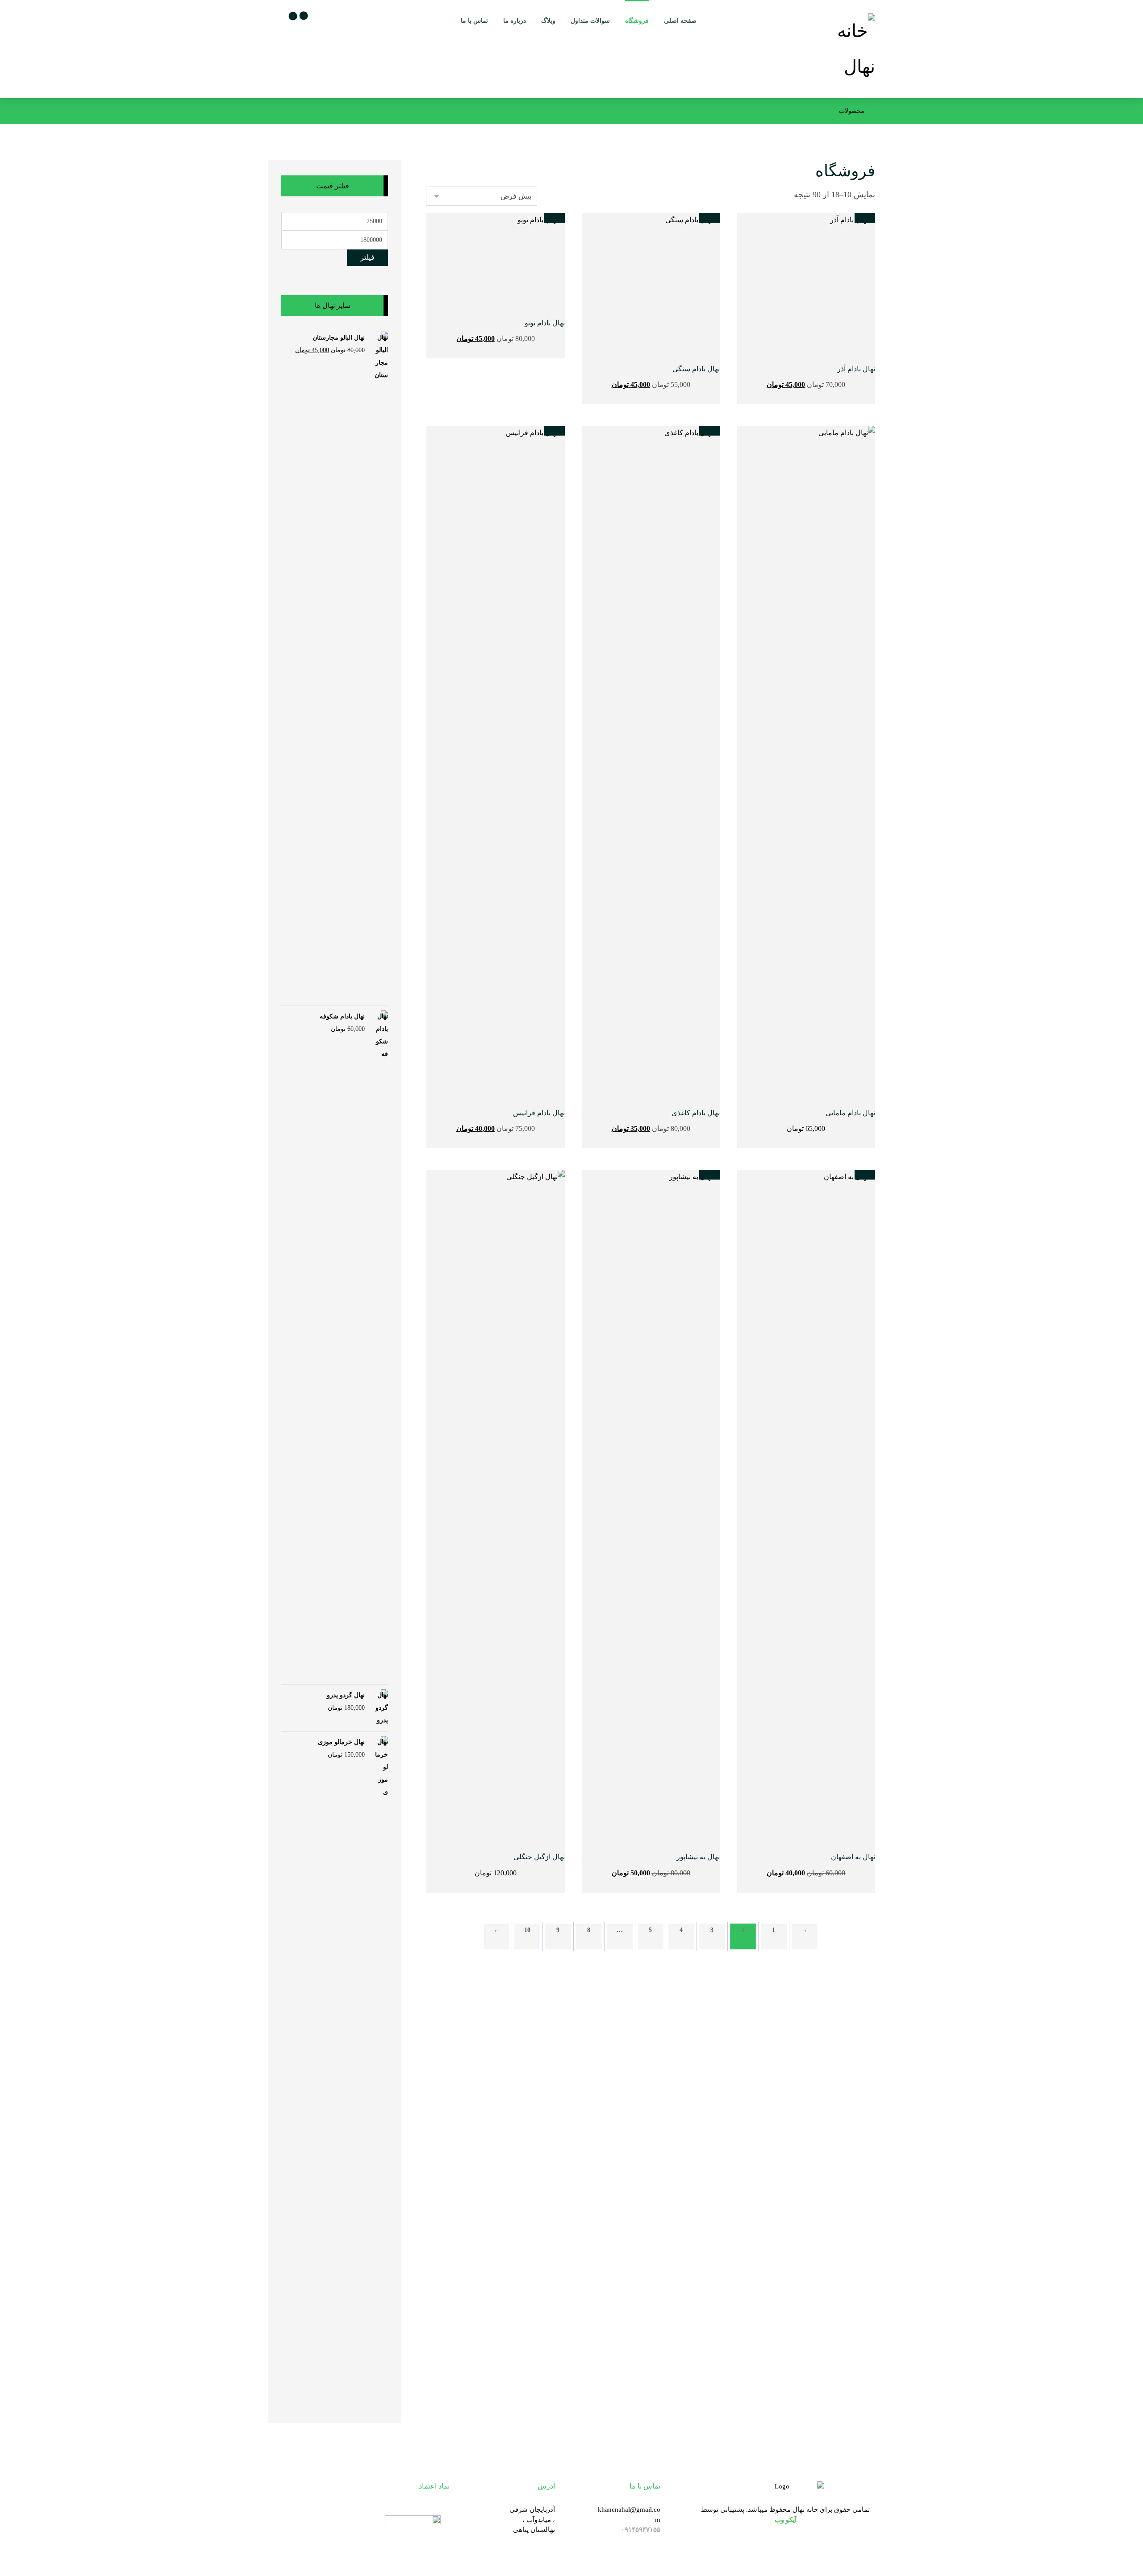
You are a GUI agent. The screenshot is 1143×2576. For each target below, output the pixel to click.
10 (527, 1930)
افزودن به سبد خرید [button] (797, 384)
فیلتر (367, 257)
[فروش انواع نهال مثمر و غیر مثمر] (842, 49)
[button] (291, 19)
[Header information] (277, 18)
